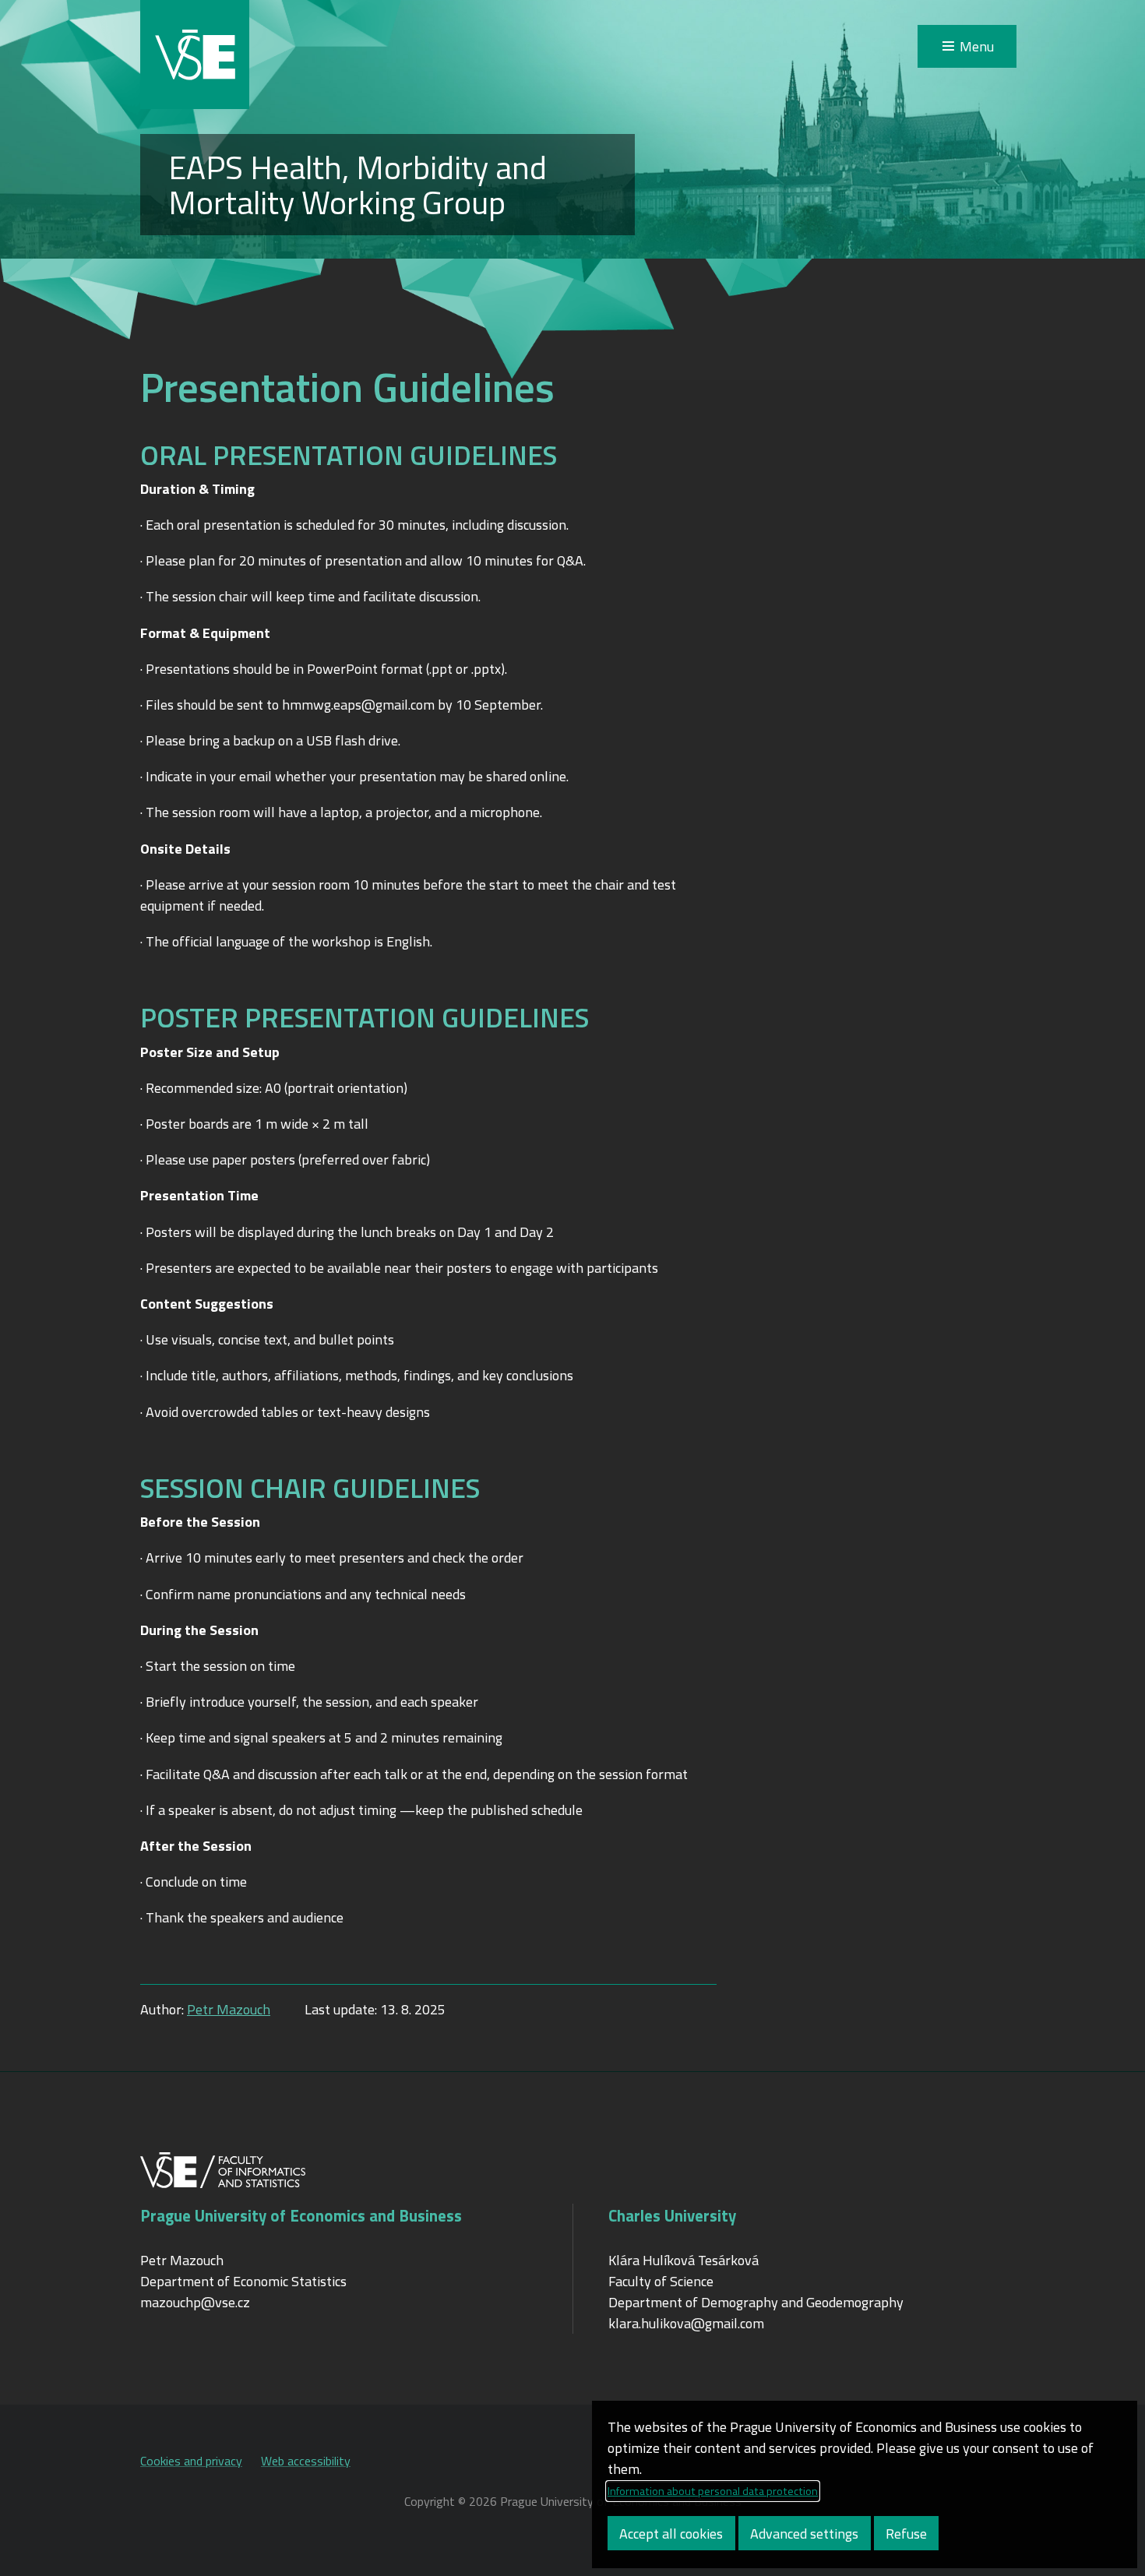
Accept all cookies (671, 2534)
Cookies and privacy (191, 2461)
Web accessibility (306, 2461)
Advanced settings (804, 2534)
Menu (977, 46)
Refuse (906, 2534)
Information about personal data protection (713, 2491)
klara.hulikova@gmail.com (686, 2323)
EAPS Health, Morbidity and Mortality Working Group (358, 185)
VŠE (195, 55)
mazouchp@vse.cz (195, 2302)
